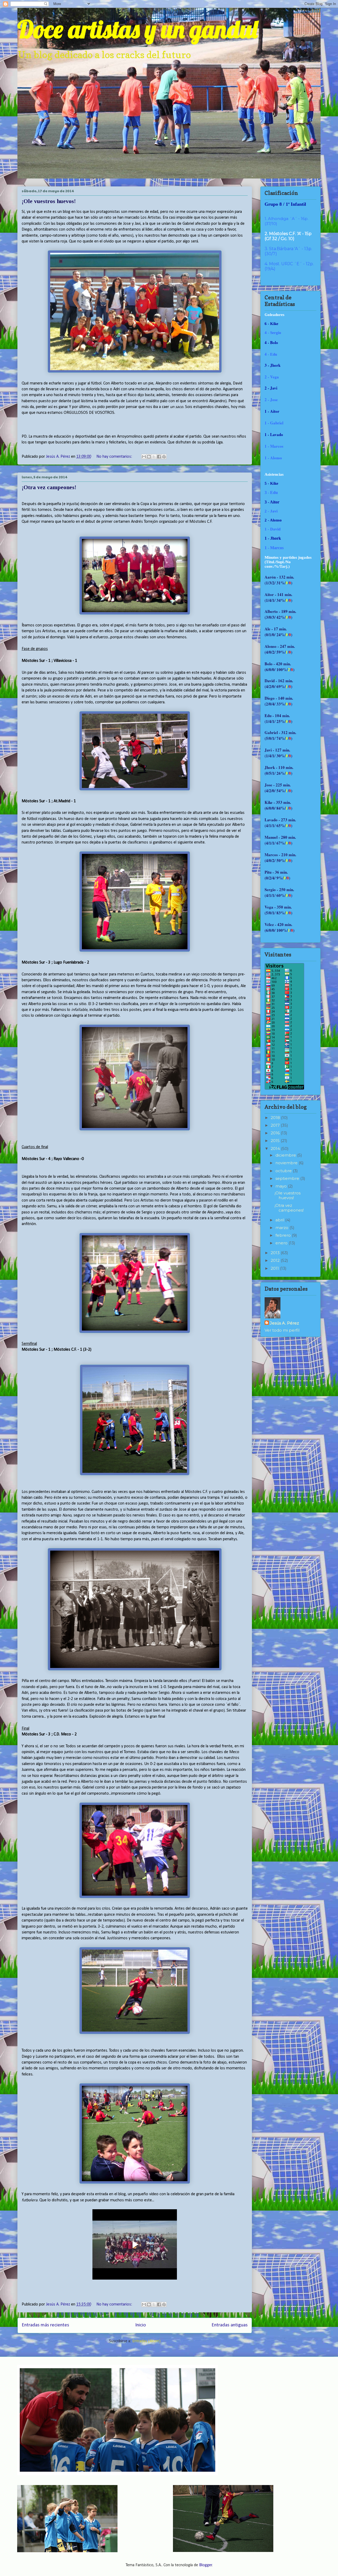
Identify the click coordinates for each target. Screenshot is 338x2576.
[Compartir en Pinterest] (164, 457)
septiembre (288, 1178)
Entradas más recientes (45, 2325)
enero (282, 1243)
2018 (276, 1118)
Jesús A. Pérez (284, 1323)
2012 (276, 1260)
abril (280, 1220)
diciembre (286, 1155)
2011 (275, 1268)
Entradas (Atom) (146, 2341)
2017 (276, 1125)
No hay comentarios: (115, 457)
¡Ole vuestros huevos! (49, 201)
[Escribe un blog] (149, 457)
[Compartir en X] (154, 457)
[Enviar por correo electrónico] (144, 457)
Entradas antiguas (230, 2325)
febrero (284, 1235)
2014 (276, 1149)
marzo (282, 1228)
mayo (282, 1186)
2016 (276, 1133)
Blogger (206, 2565)
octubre (284, 1171)
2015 (276, 1141)
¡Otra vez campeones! (49, 487)
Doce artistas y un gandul (137, 29)
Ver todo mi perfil (282, 1330)
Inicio (140, 2325)
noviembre (287, 1163)
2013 (276, 1253)
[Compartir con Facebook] (159, 457)
